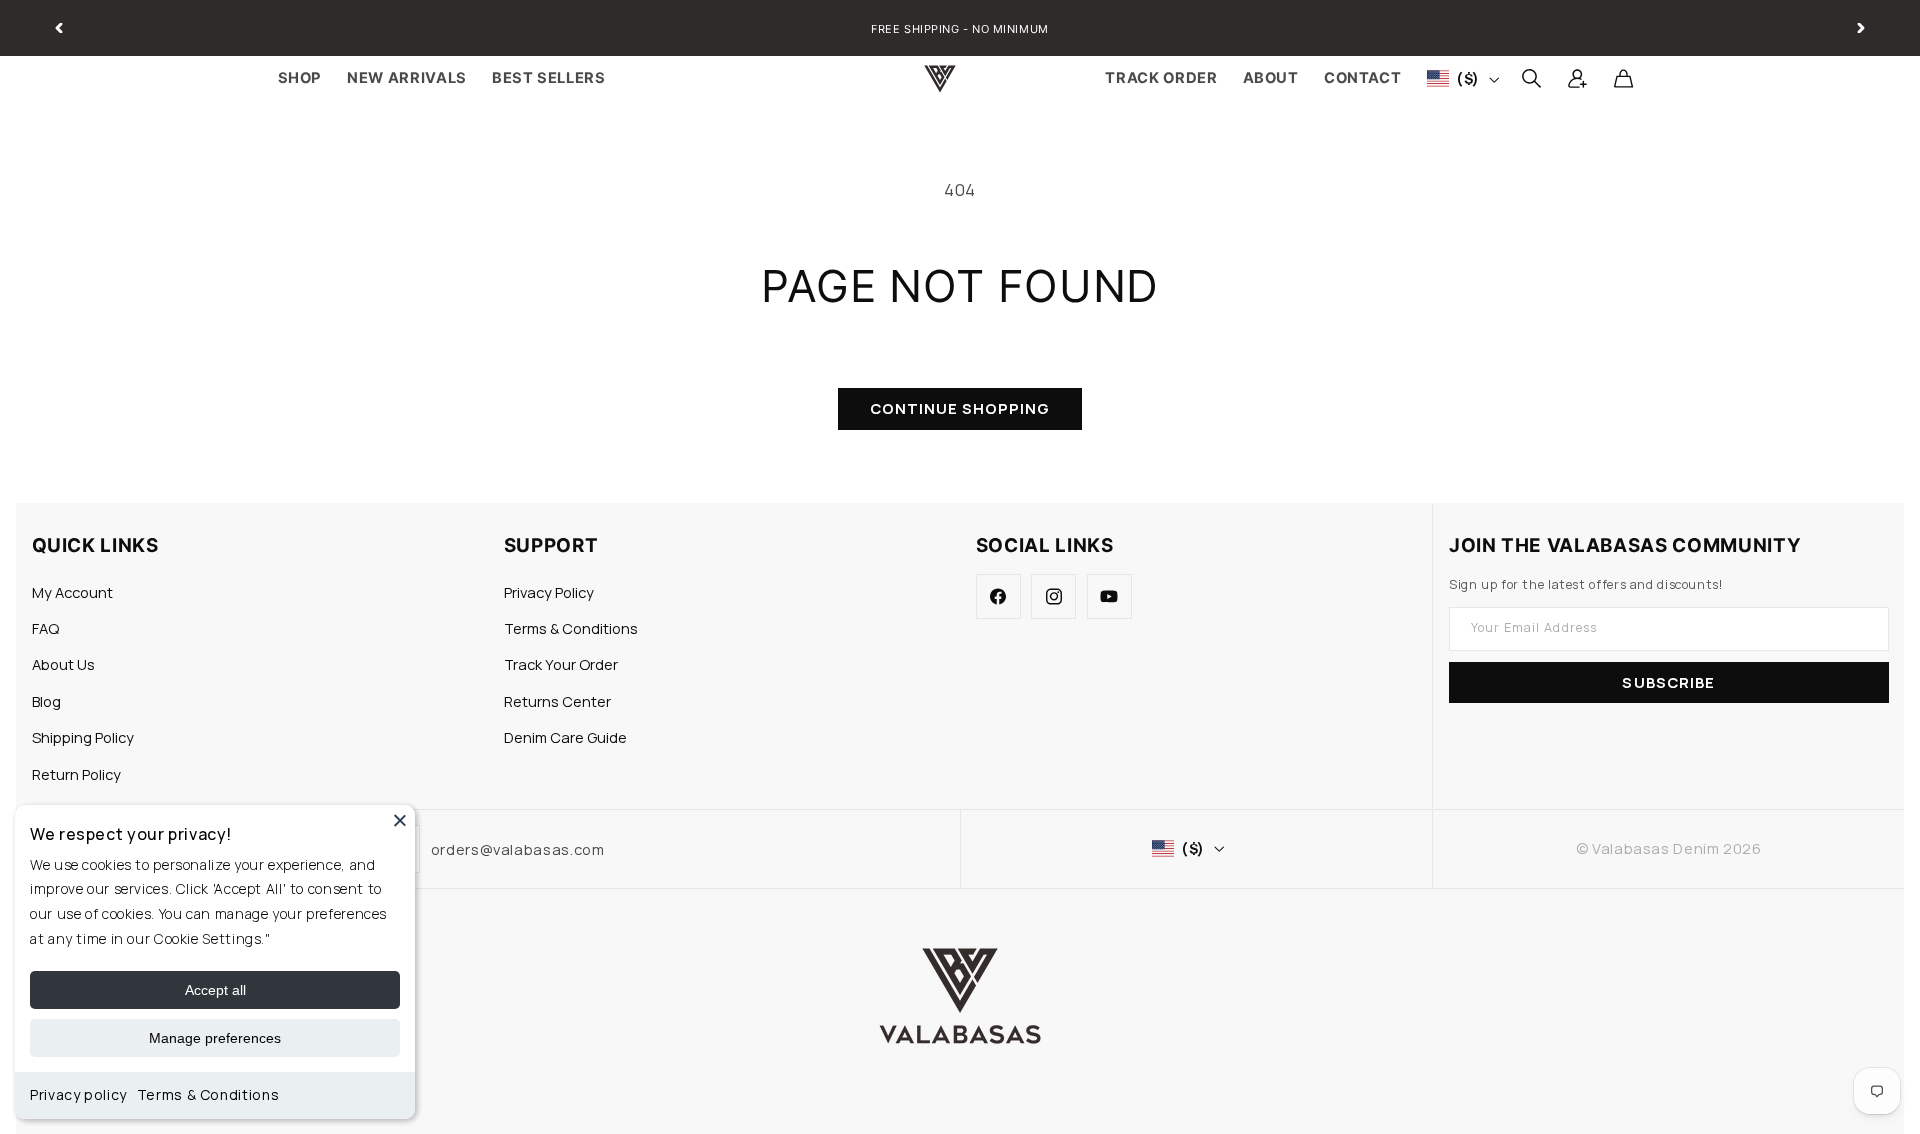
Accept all (215, 990)
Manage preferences (215, 1038)
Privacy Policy (549, 592)
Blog (46, 701)
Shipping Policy (83, 737)
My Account (72, 592)
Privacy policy (78, 1094)
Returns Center (557, 701)
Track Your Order (561, 664)
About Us (63, 664)
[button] (1531, 79)
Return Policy (76, 774)
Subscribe (1668, 682)
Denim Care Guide (565, 737)
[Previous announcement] (59, 28)
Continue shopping (960, 408)
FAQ (45, 628)
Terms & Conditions (208, 1094)
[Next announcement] (1861, 28)
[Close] (400, 820)
